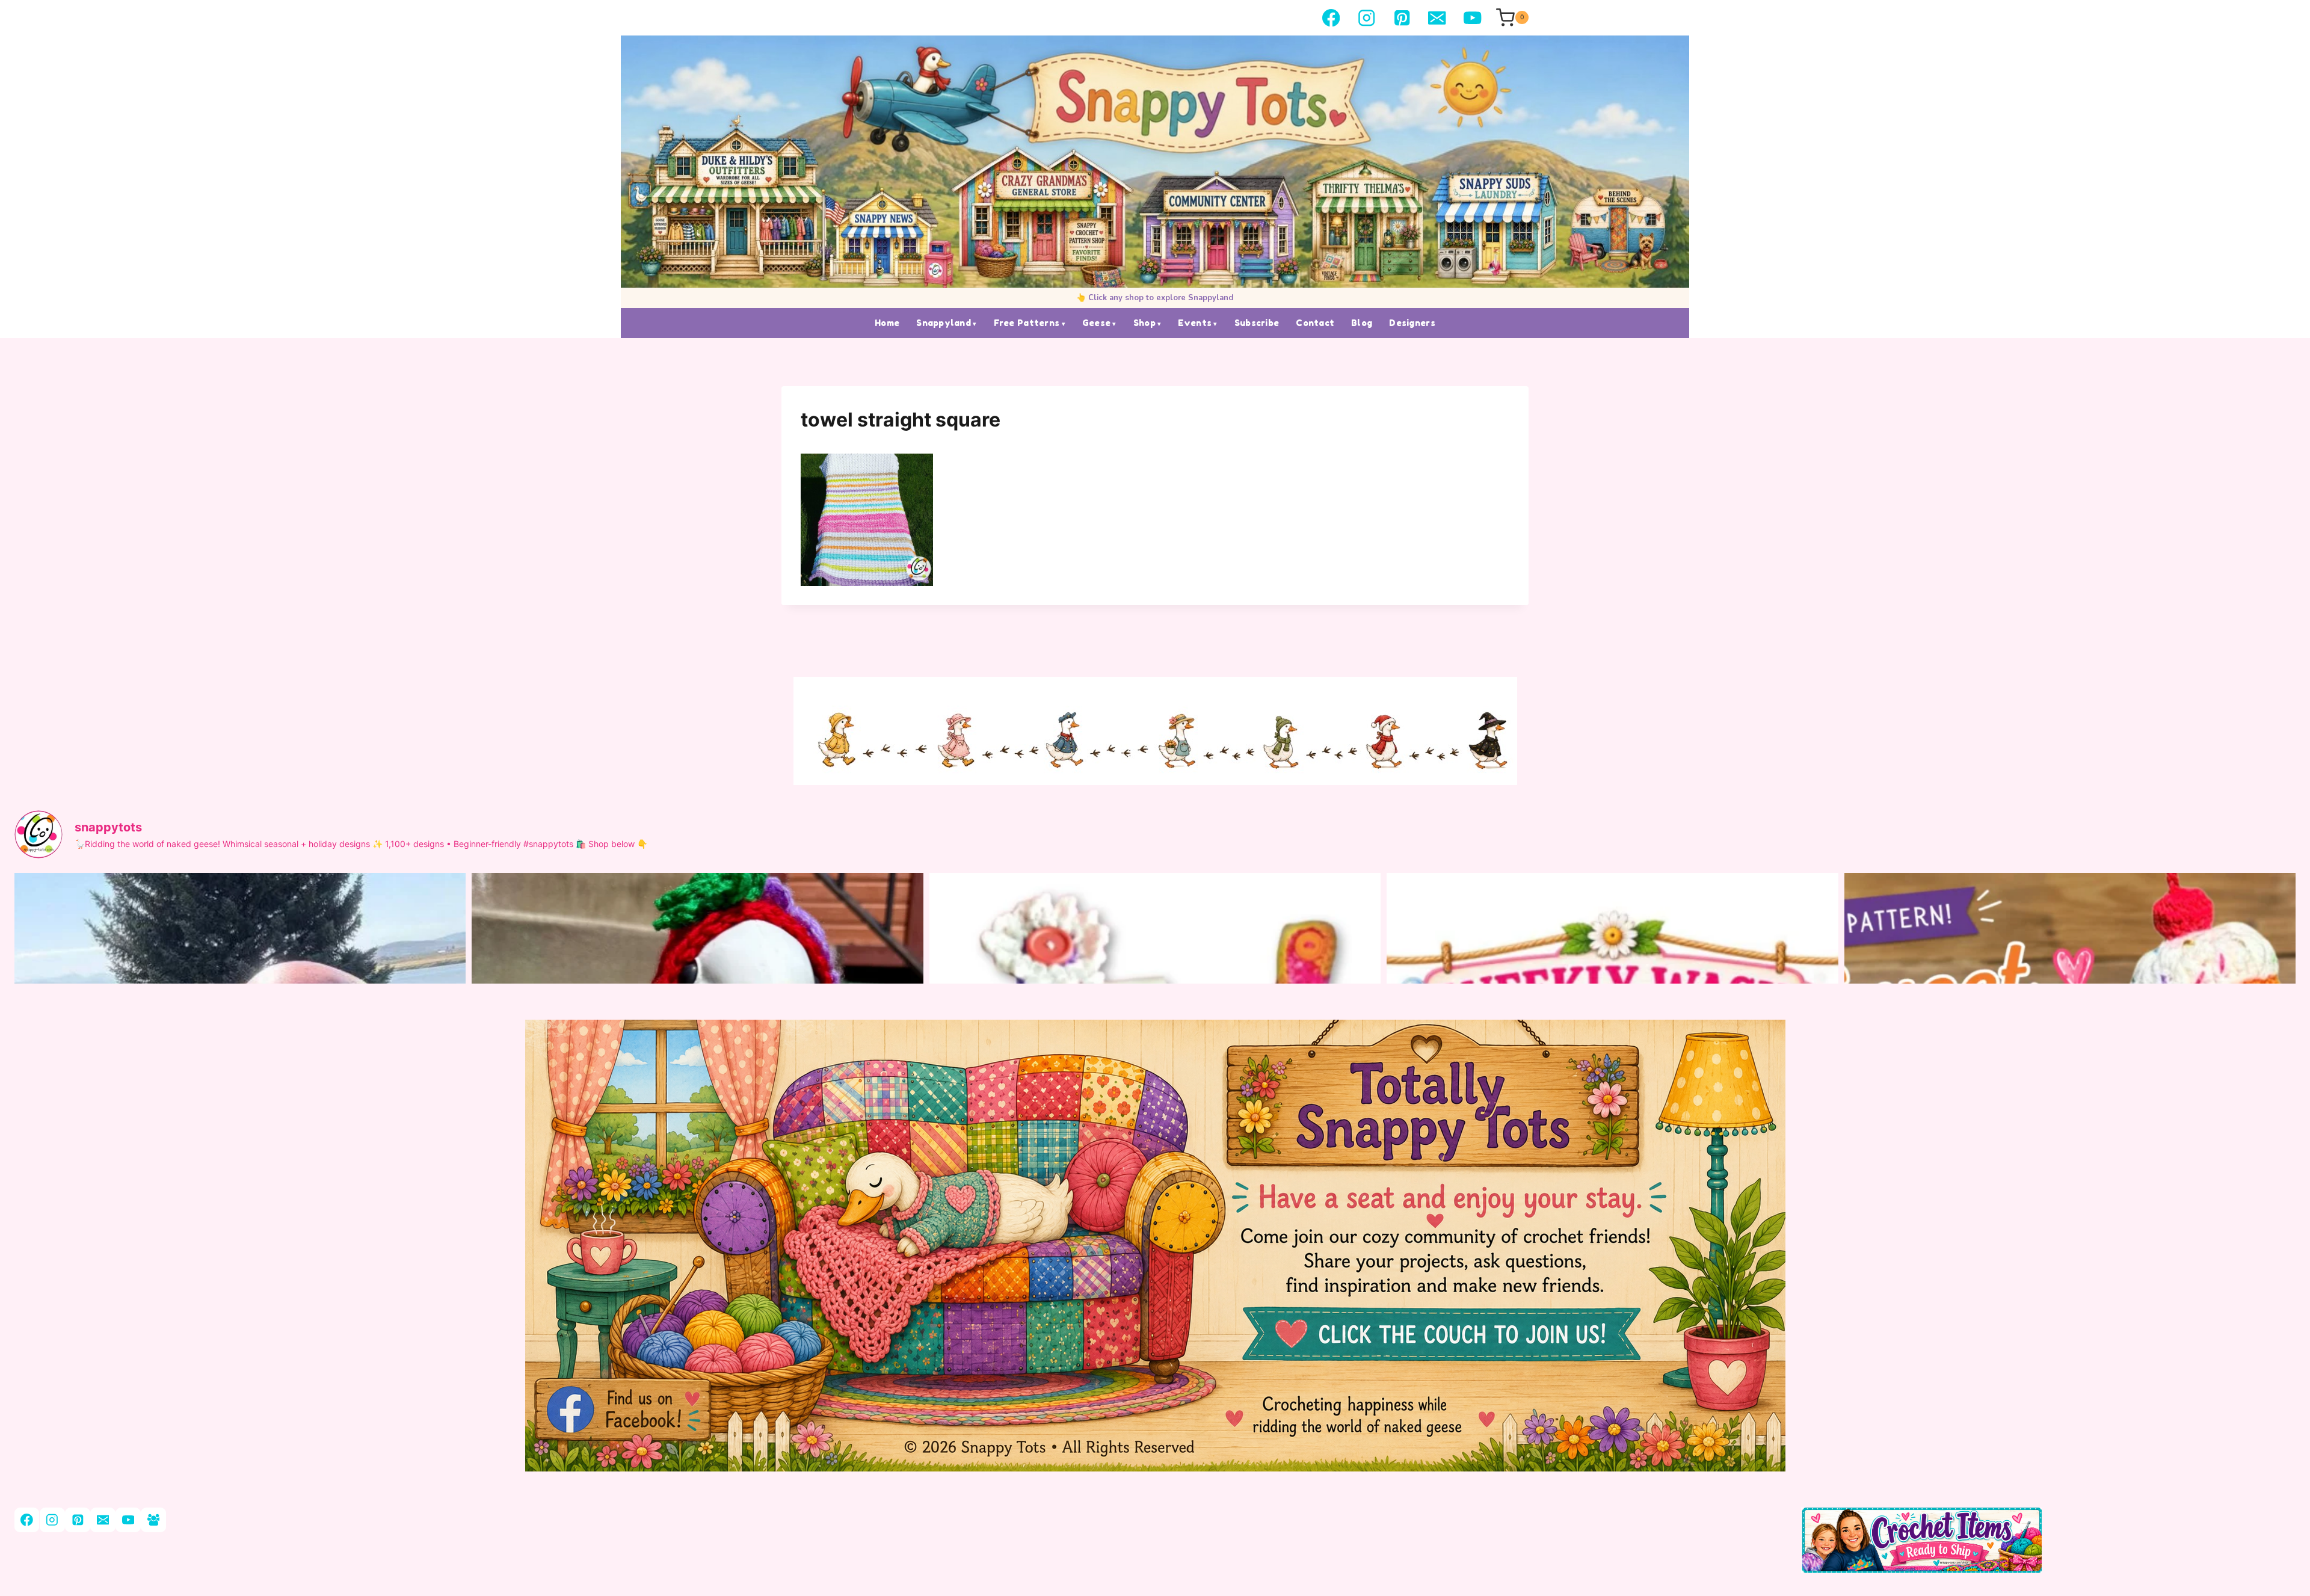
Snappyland (944, 323)
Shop (1144, 323)
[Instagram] (1366, 18)
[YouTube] (1472, 18)
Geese (1096, 323)
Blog (1362, 323)
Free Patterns (1027, 323)
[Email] (1437, 18)
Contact (1315, 323)
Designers (1412, 323)
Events (1195, 323)
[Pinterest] (1402, 18)
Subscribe (1257, 323)
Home (887, 323)
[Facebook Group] (153, 1520)
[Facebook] (1331, 18)
